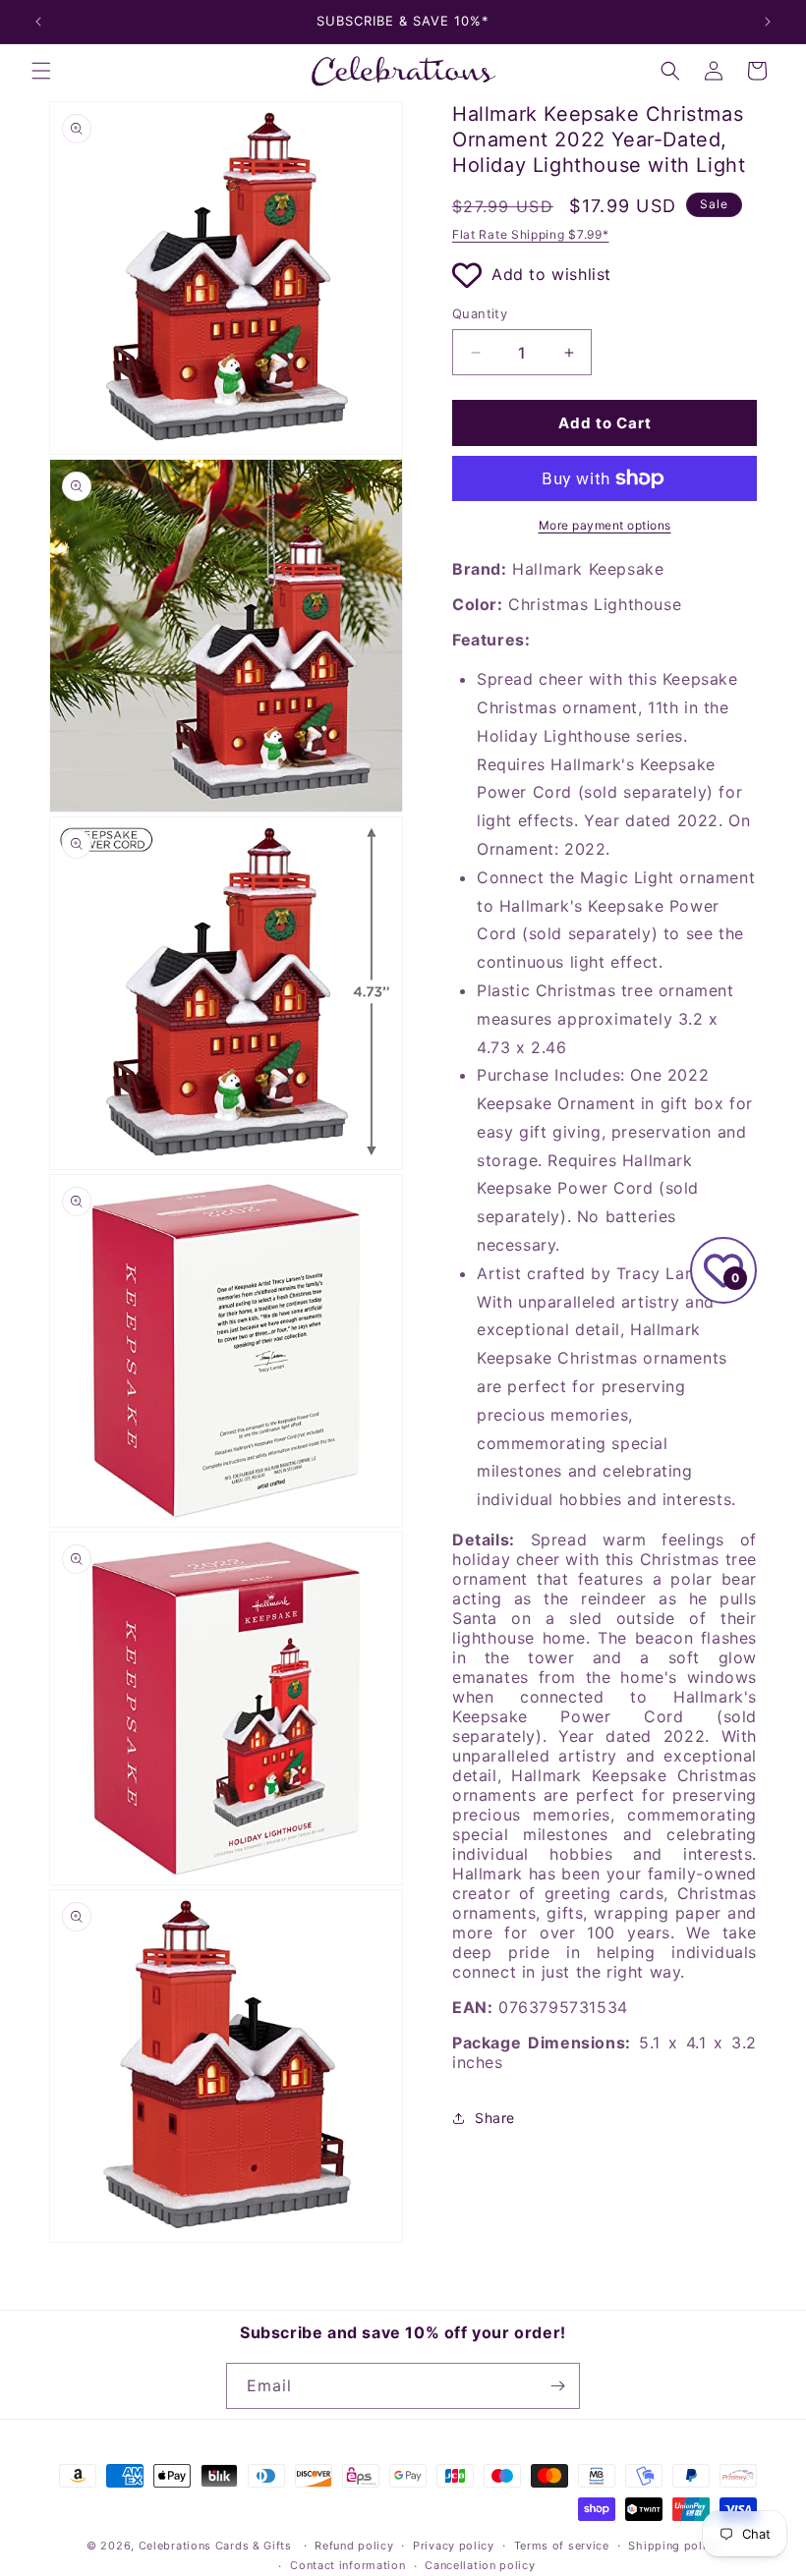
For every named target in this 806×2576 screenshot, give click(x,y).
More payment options (605, 525)
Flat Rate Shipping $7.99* (531, 234)
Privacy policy (454, 2546)
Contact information (347, 2565)
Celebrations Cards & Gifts (215, 2546)
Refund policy (354, 2546)
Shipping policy (674, 2546)
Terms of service (562, 2546)
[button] (41, 71)
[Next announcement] (768, 22)
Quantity (480, 313)
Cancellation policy (480, 2565)
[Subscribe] (557, 2386)
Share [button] (495, 2118)
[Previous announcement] (38, 22)
